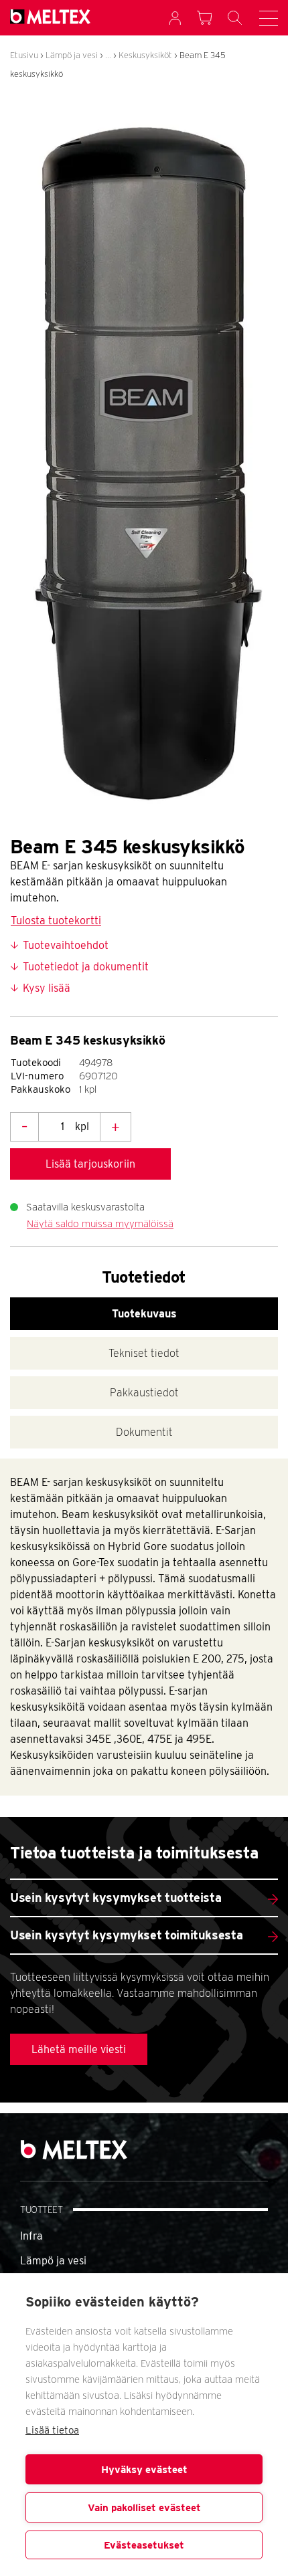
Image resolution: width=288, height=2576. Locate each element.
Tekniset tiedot (144, 1353)
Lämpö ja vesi (72, 55)
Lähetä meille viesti (79, 2049)
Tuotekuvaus (144, 1314)
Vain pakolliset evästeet (144, 2508)
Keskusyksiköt (145, 55)
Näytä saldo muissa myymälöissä (100, 1224)
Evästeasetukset (144, 2545)
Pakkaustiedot (144, 1393)
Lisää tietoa (52, 2430)
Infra (31, 2236)
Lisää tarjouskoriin (90, 1164)
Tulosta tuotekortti (56, 921)
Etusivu (24, 55)
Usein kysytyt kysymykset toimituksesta (126, 1935)
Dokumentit (144, 1432)
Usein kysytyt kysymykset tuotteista (116, 1898)
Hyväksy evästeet (144, 2470)
